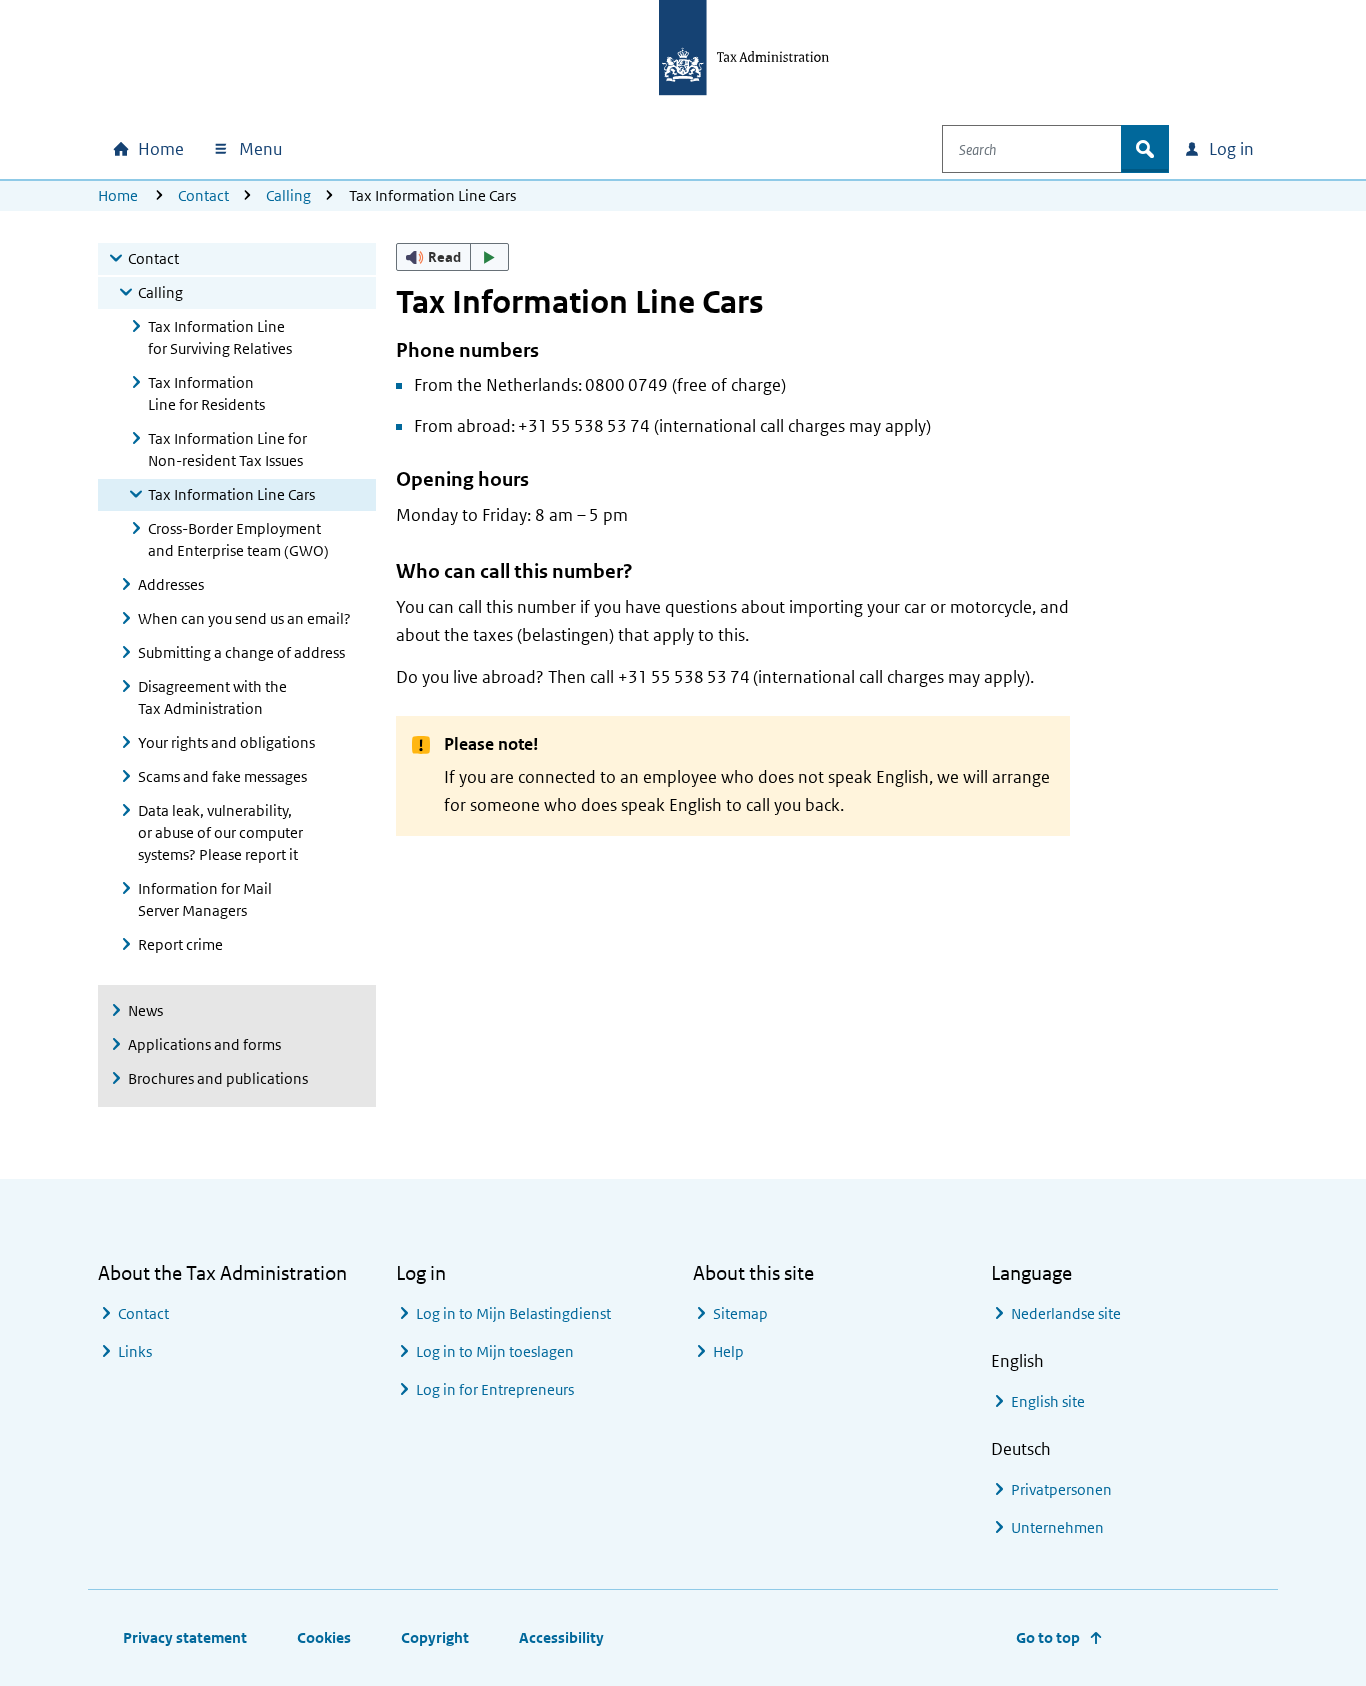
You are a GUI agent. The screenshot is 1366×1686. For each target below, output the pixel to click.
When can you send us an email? (244, 618)
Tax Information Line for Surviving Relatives (220, 337)
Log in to (513, 1313)
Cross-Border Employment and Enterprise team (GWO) (238, 539)
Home (118, 195)
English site (1048, 1401)
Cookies (324, 1637)
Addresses (171, 584)
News (145, 1010)
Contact (203, 195)
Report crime (180, 944)
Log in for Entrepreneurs (495, 1389)
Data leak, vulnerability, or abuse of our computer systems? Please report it (220, 832)
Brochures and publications (218, 1078)
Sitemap (740, 1313)
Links (135, 1351)
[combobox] (1032, 149)
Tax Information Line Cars (231, 494)
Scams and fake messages (222, 776)
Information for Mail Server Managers (205, 899)
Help (728, 1351)
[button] (453, 257)
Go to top (1048, 1637)
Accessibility (561, 1637)
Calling (288, 195)
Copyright (435, 1637)
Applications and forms (204, 1044)
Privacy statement (185, 1637)
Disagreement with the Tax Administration (212, 697)
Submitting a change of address (241, 652)
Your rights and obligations (226, 742)
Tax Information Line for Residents (206, 393)
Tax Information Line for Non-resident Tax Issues (227, 449)
